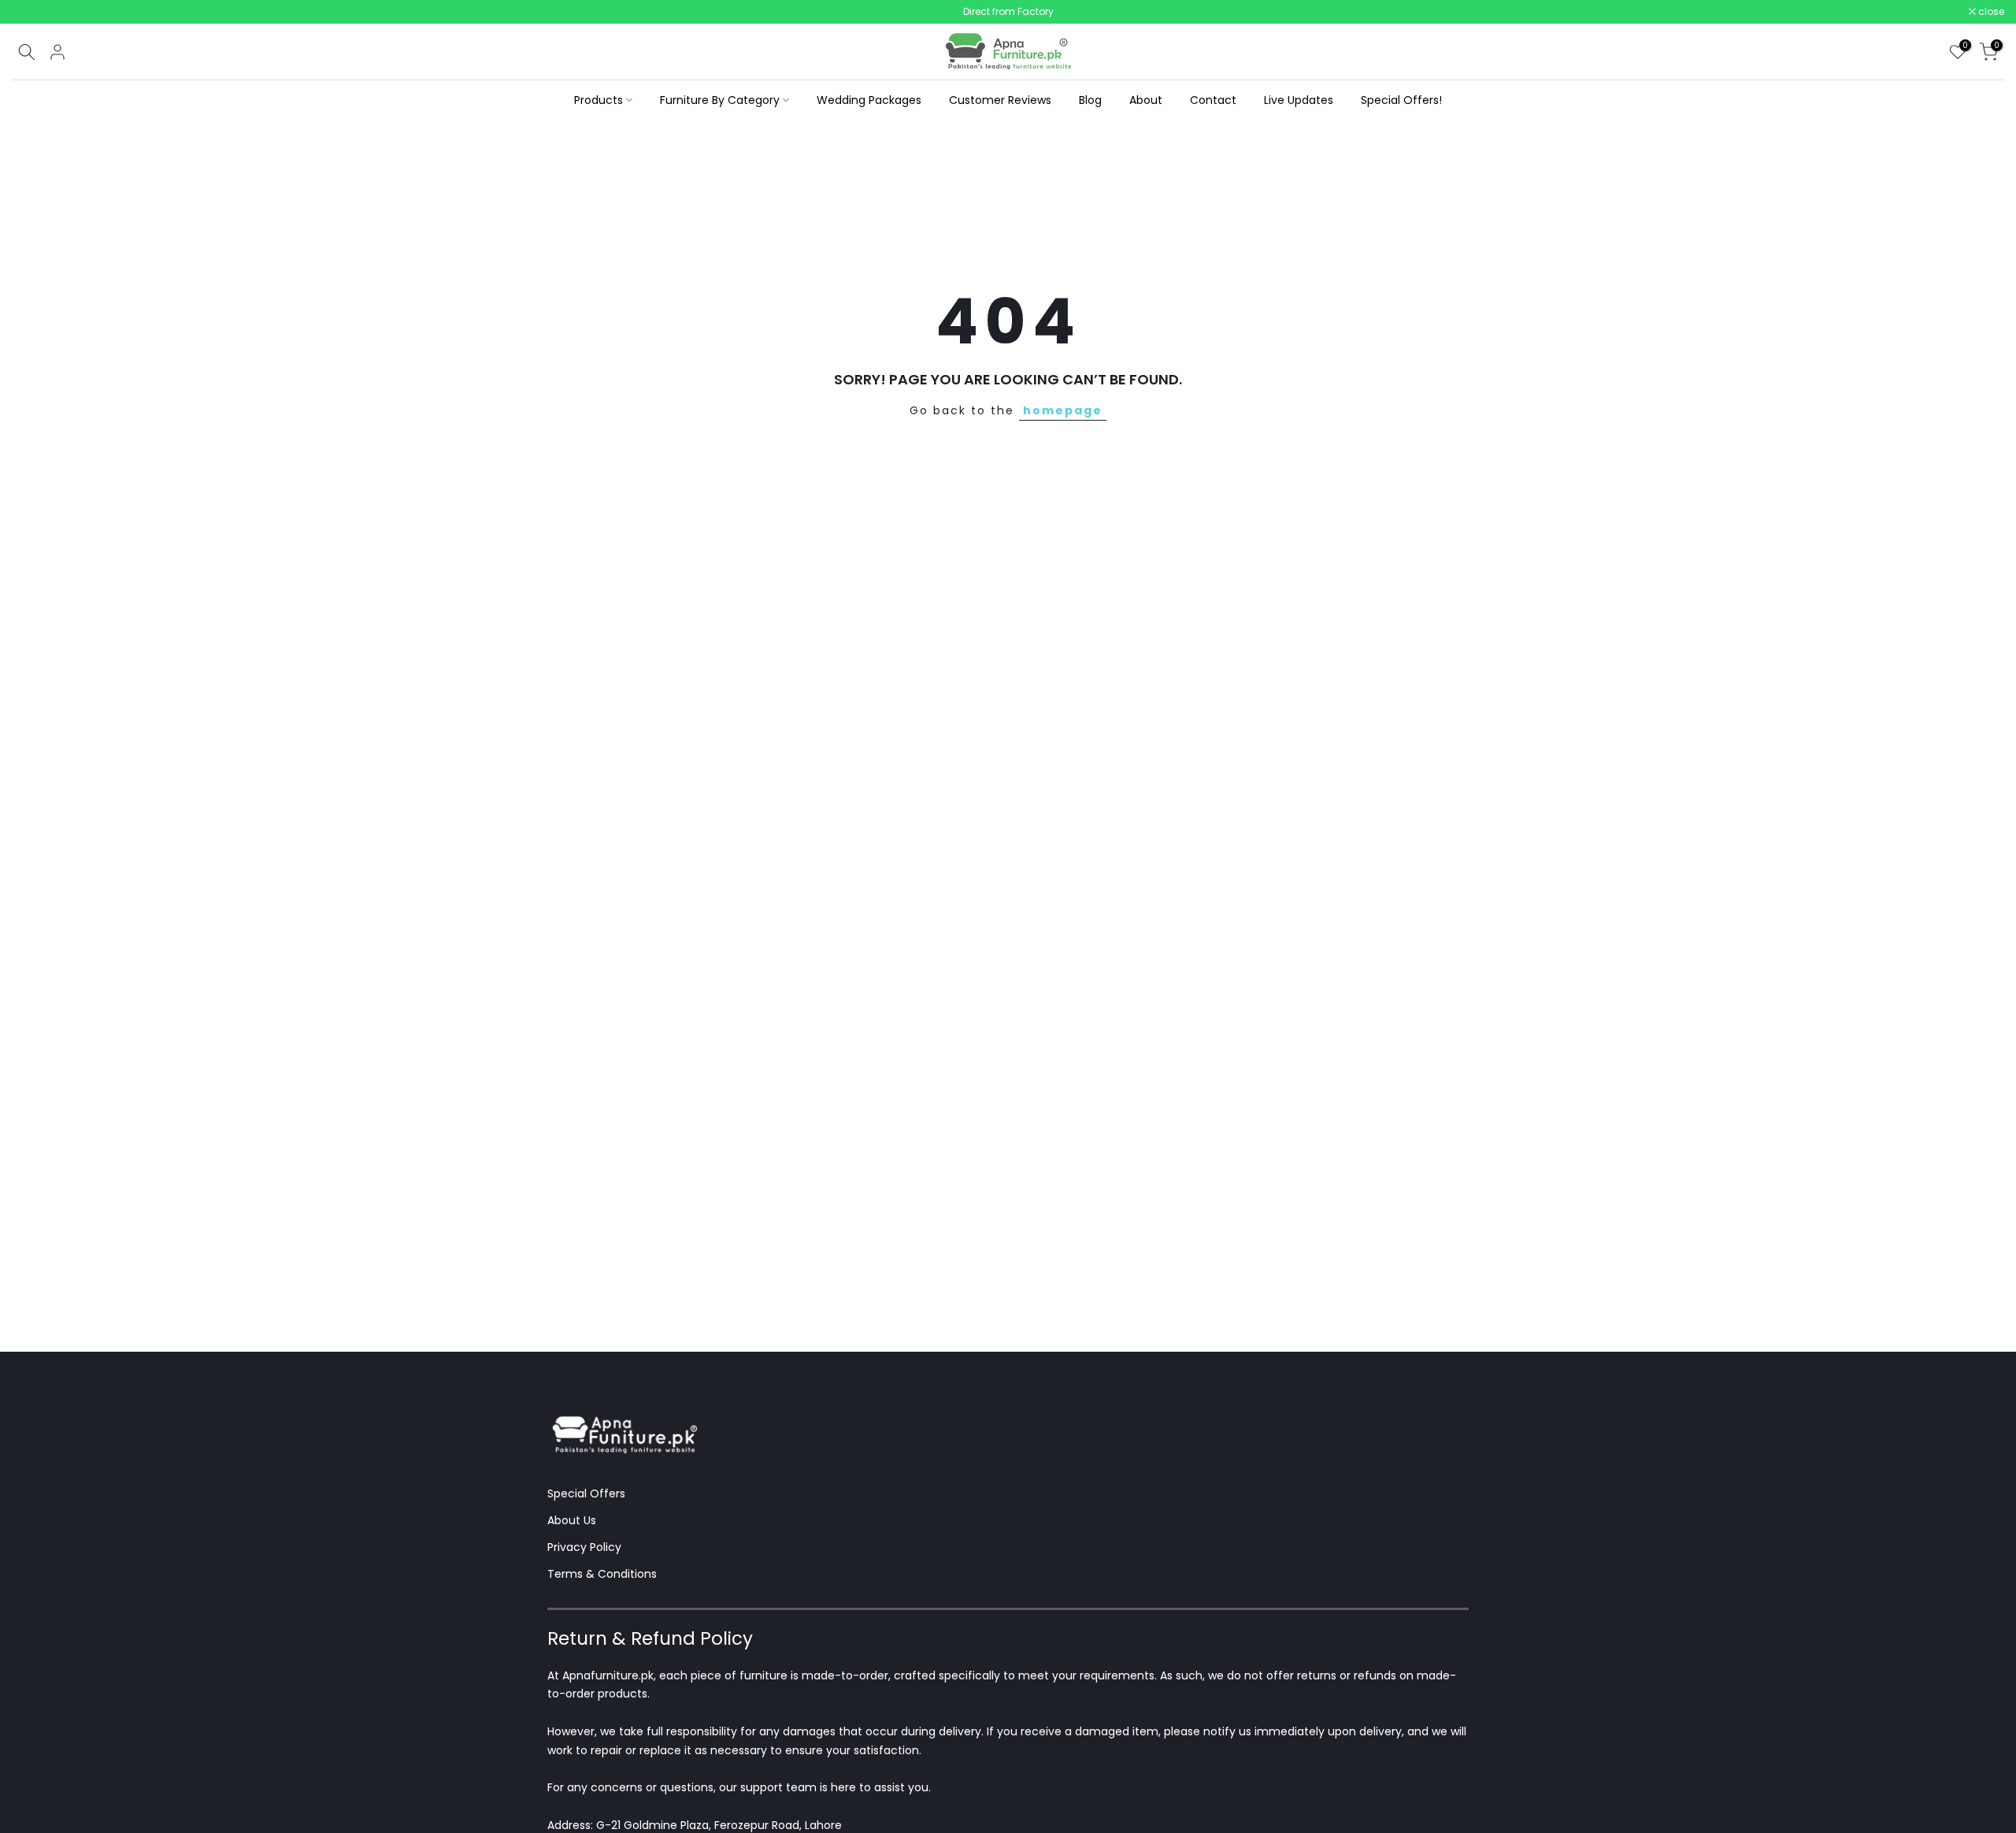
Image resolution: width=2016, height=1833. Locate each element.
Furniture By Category (720, 100)
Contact (1213, 100)
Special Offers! (1401, 100)
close (33, 12)
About (1146, 100)
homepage (1063, 410)
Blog (1090, 100)
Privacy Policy (584, 1547)
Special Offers (586, 1493)
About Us (572, 1520)
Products (598, 100)
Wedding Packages (869, 100)
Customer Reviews (1000, 100)
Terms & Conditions (602, 1574)
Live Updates (1299, 100)
